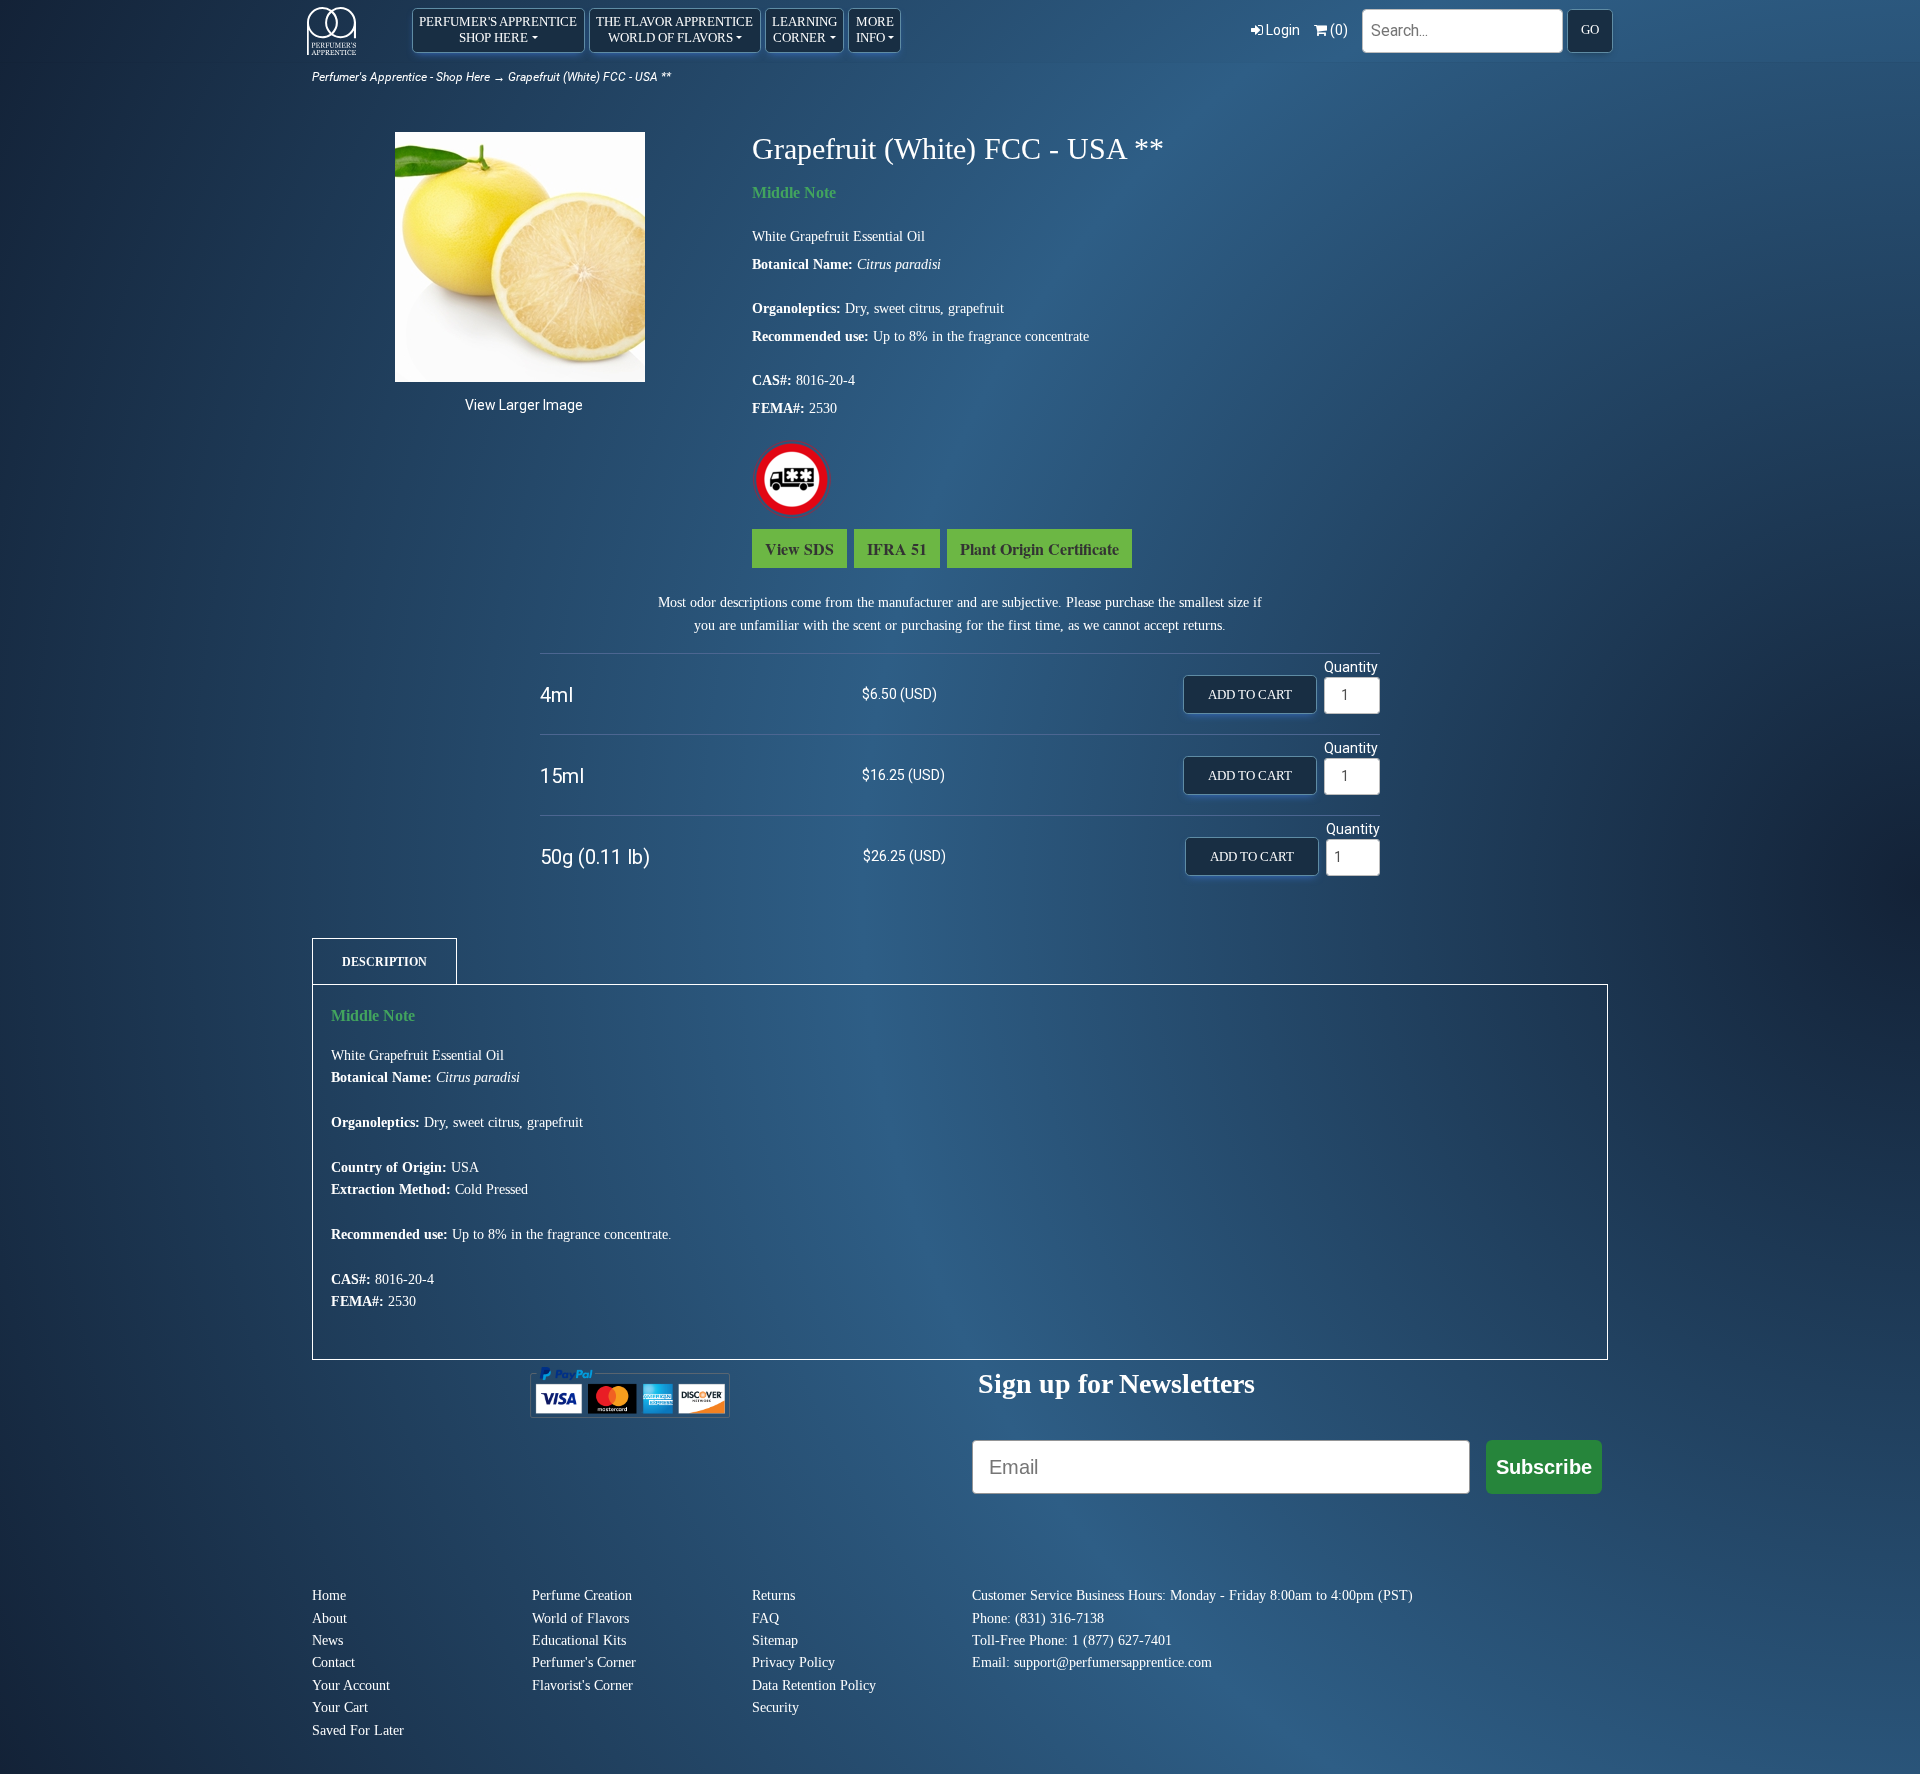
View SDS (799, 548)
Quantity (1351, 667)
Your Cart (340, 1707)
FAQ (765, 1618)
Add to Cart (1250, 695)
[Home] (331, 31)
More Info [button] (875, 29)
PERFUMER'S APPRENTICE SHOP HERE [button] (498, 29)
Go (1590, 30)
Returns (773, 1595)
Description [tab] (384, 962)
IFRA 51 (897, 548)
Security (775, 1707)
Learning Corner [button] (804, 29)
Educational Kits (579, 1640)
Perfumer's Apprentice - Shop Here (401, 77)
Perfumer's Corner (584, 1662)
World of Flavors (580, 1618)
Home (329, 1595)
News (327, 1640)
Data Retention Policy (814, 1685)
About (329, 1618)
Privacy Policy (793, 1662)
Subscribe (1544, 1467)
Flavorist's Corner (582, 1685)
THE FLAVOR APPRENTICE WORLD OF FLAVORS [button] (674, 29)
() (1339, 30)
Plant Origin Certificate (1039, 548)
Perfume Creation (582, 1595)
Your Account (351, 1685)
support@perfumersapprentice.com (1113, 1662)
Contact (333, 1662)
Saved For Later (358, 1730)
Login (1283, 30)
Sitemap (775, 1640)
